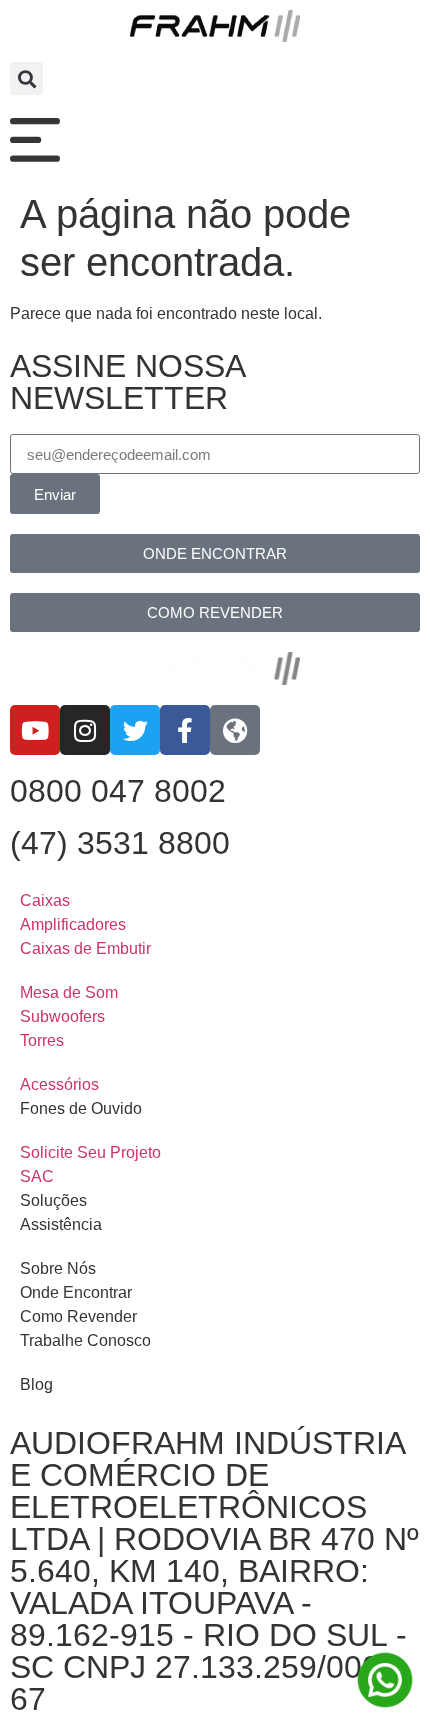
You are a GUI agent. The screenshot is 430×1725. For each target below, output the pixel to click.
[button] (26, 78)
